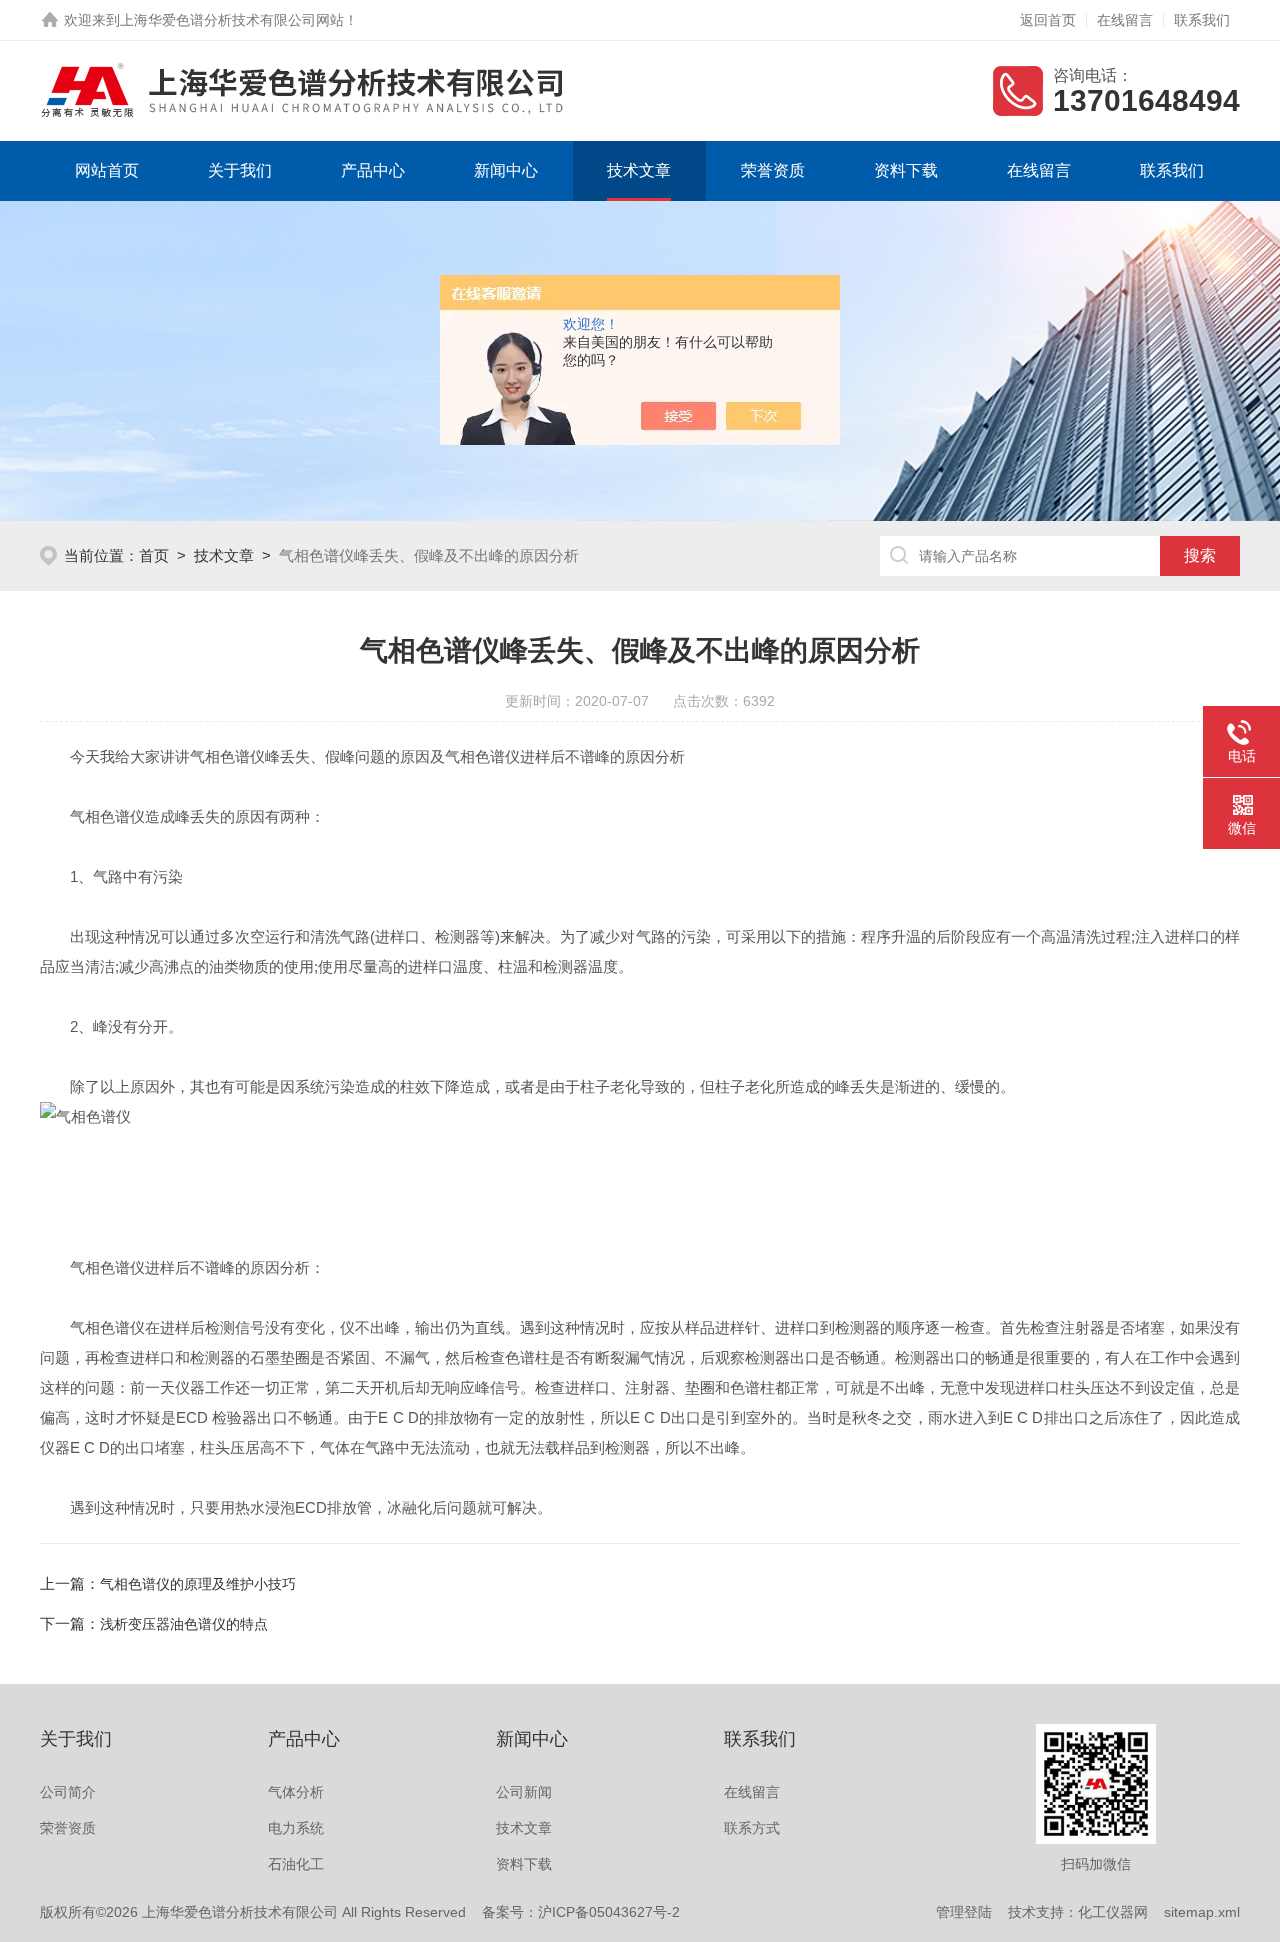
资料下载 (906, 170)
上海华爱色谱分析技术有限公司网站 (232, 20)
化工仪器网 (1113, 1912)
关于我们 (240, 170)
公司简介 (68, 1792)
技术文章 (639, 170)
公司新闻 (524, 1792)
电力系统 (296, 1828)
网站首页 (107, 170)
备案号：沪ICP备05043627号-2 (581, 1912)
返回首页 (1048, 20)
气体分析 (296, 1792)
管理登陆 (964, 1912)
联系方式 (752, 1828)
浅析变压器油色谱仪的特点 (184, 1624)
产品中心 (373, 170)
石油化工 (296, 1864)
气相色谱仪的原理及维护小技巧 (198, 1584)
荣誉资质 (773, 170)
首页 (154, 555)
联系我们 (1202, 20)
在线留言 (1125, 20)
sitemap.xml (1202, 1912)
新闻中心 (506, 170)
